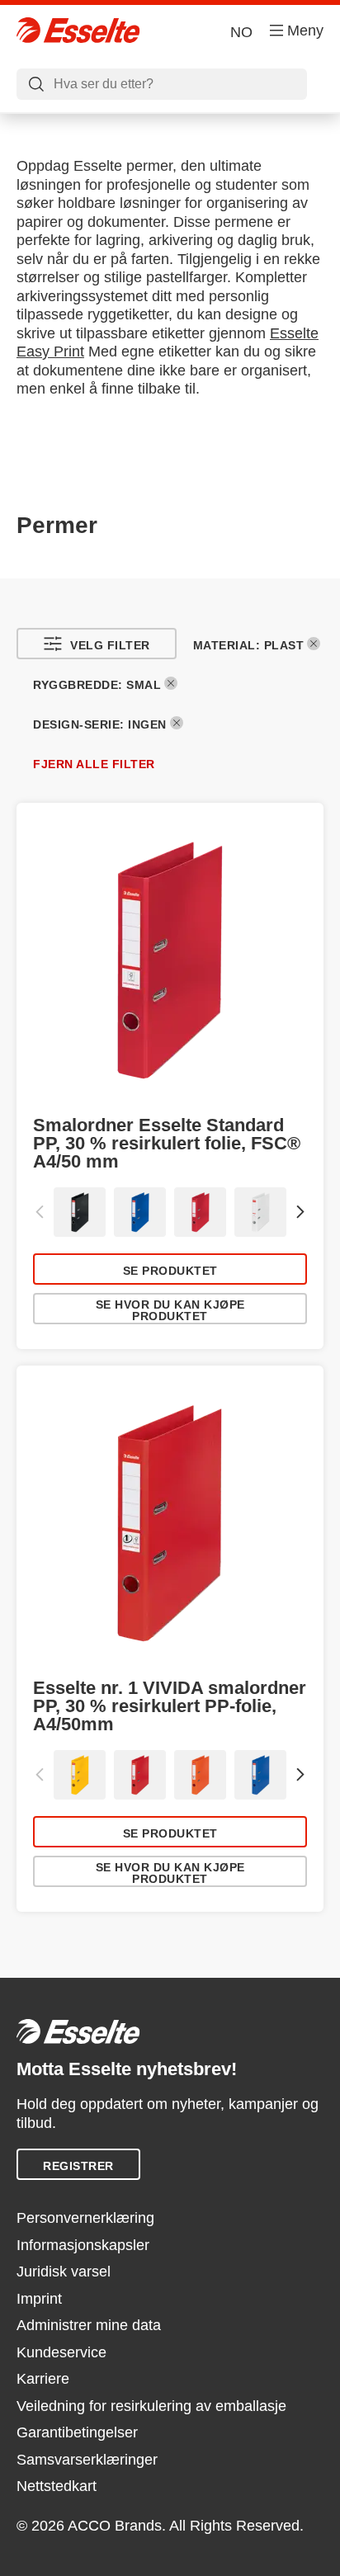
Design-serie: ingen (100, 724)
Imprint (39, 2299)
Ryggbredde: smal (97, 685)
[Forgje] (40, 1212)
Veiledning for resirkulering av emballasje (151, 2406)
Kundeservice (61, 2352)
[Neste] (300, 1212)
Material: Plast (249, 645)
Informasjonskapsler (83, 2245)
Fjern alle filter (94, 764)
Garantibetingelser (77, 2432)
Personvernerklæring (85, 2218)
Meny (305, 31)
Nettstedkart (57, 2486)
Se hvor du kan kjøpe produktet (170, 1310)
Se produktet (170, 1271)
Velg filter (110, 645)
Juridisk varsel (64, 2272)
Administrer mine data (89, 2325)
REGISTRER (78, 2166)
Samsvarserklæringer (87, 2460)
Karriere (43, 2379)
